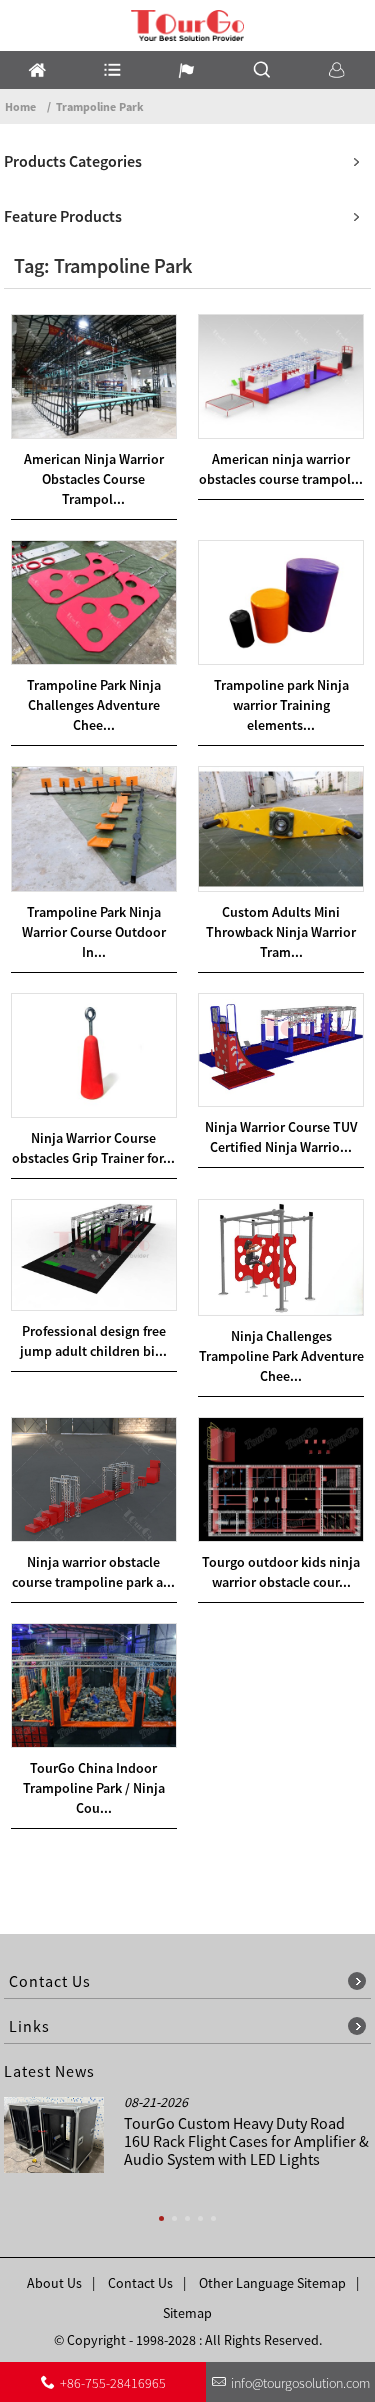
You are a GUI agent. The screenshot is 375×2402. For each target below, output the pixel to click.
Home (20, 106)
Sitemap (187, 2313)
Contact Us (140, 2283)
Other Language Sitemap (272, 2283)
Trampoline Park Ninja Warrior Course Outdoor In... (94, 932)
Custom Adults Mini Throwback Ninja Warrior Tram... (281, 932)
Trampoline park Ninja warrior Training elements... (281, 705)
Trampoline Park (100, 106)
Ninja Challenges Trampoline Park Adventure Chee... (281, 1356)
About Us (54, 2283)
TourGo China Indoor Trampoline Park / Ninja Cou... (94, 1788)
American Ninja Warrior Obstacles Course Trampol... (94, 479)
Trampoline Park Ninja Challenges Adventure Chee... (94, 705)
